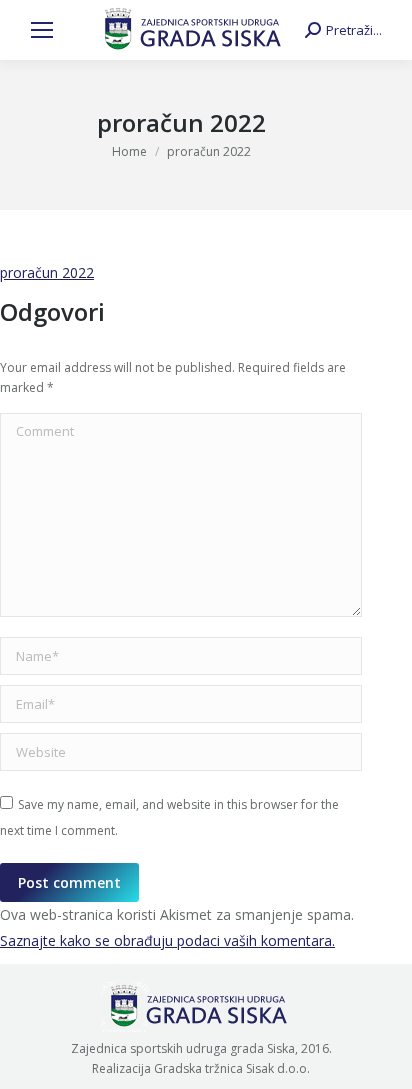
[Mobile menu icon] (42, 30)
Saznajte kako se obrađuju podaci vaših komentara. (167, 940)
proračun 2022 (47, 272)
